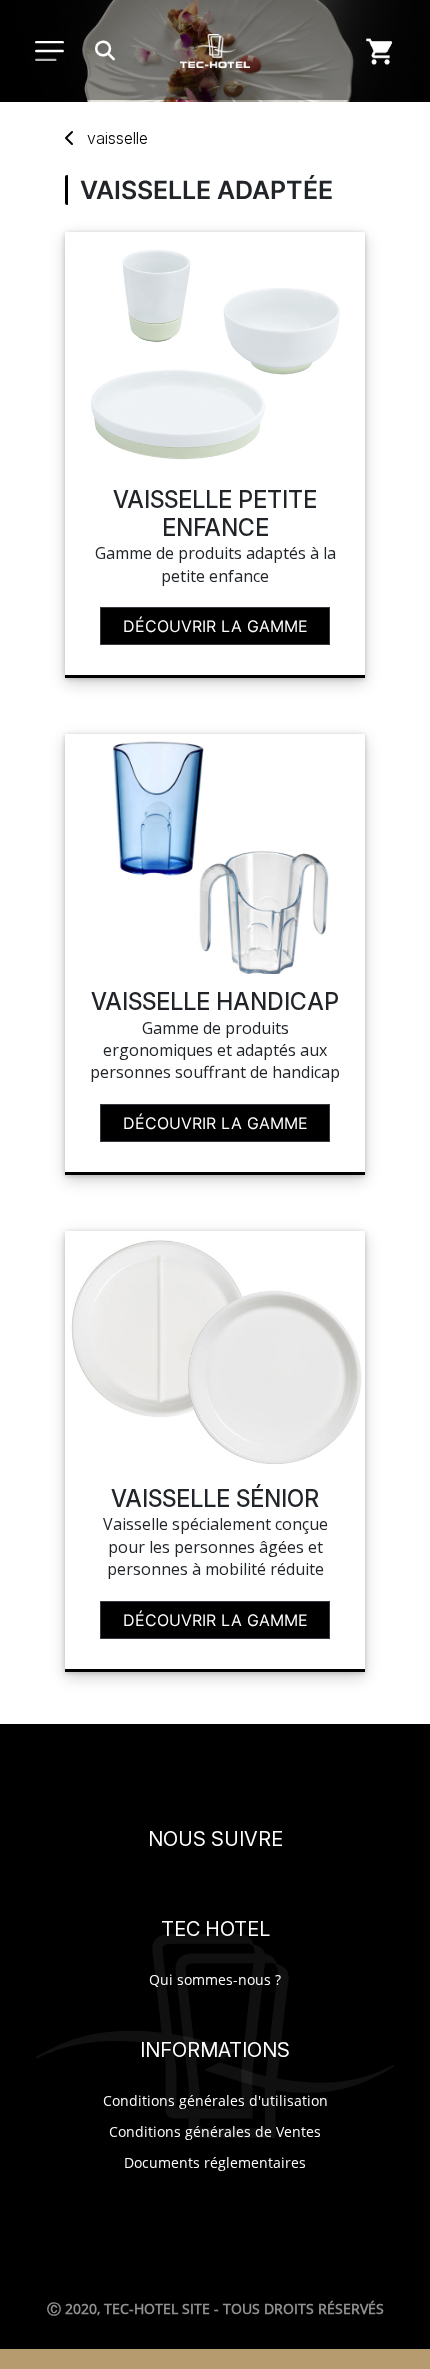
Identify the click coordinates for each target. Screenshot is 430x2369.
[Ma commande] (380, 51)
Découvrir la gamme (215, 626)
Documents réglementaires (215, 2162)
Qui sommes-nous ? (215, 1979)
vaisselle (117, 138)
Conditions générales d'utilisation (215, 2100)
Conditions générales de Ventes (215, 2131)
